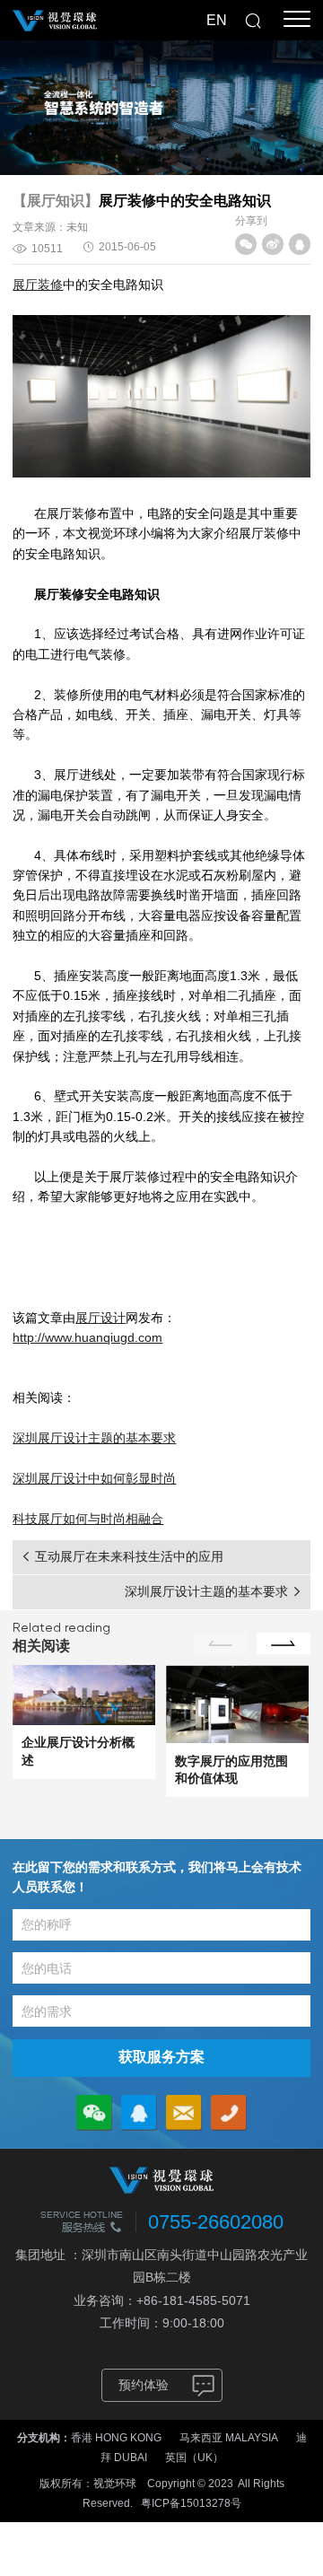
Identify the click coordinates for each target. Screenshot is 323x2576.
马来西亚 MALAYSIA (229, 2438)
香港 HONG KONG (116, 2438)
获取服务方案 (161, 2057)
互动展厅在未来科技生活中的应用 (129, 1556)
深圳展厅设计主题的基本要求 (94, 1438)
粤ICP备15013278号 (191, 2503)
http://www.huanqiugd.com (87, 1337)
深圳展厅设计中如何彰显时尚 (94, 1478)
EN (217, 20)
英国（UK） (194, 2458)
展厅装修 (38, 285)
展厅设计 (100, 1318)
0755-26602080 (216, 2222)
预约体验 (144, 2385)
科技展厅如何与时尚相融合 (88, 1519)
